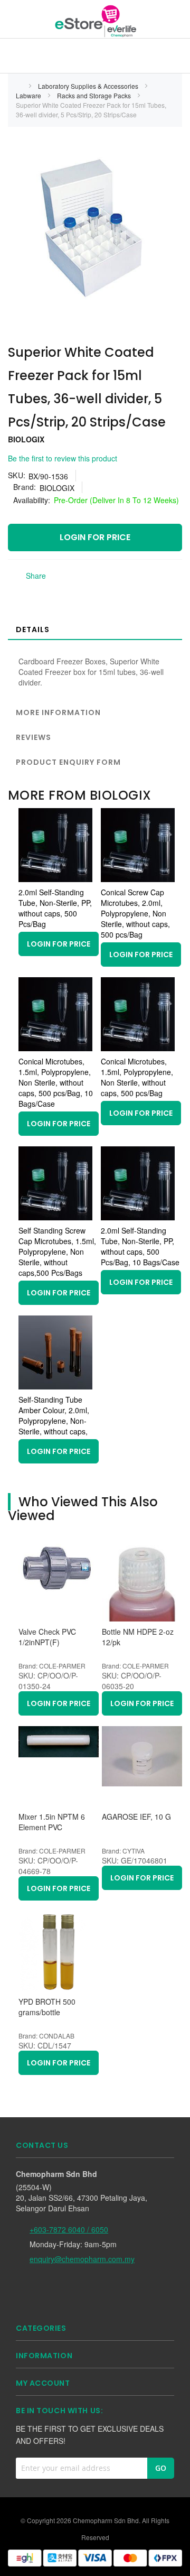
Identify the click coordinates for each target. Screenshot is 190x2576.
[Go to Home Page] (19, 86)
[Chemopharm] (95, 21)
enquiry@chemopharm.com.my (82, 2259)
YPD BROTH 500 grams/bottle (47, 2007)
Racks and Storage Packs (95, 95)
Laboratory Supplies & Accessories (89, 86)
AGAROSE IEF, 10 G (136, 1817)
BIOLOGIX (26, 439)
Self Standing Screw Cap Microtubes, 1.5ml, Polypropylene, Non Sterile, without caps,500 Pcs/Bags (57, 1252)
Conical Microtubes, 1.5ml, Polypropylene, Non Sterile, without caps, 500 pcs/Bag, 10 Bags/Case (56, 1082)
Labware (29, 95)
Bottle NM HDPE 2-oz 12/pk (138, 1637)
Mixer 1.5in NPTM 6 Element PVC (52, 1822)
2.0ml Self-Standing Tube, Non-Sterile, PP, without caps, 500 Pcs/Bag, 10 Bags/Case (140, 1246)
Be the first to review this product (63, 458)
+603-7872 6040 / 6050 (69, 2229)
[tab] (95, 629)
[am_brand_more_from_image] (55, 879)
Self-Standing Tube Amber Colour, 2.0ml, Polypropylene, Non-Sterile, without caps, (54, 1415)
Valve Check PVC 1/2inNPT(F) (47, 1637)
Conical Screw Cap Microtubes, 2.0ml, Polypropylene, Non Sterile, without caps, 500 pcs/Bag (135, 913)
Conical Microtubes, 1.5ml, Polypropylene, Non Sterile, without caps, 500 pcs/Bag (137, 1077)
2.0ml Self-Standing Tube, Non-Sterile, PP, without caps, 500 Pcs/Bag (55, 908)
